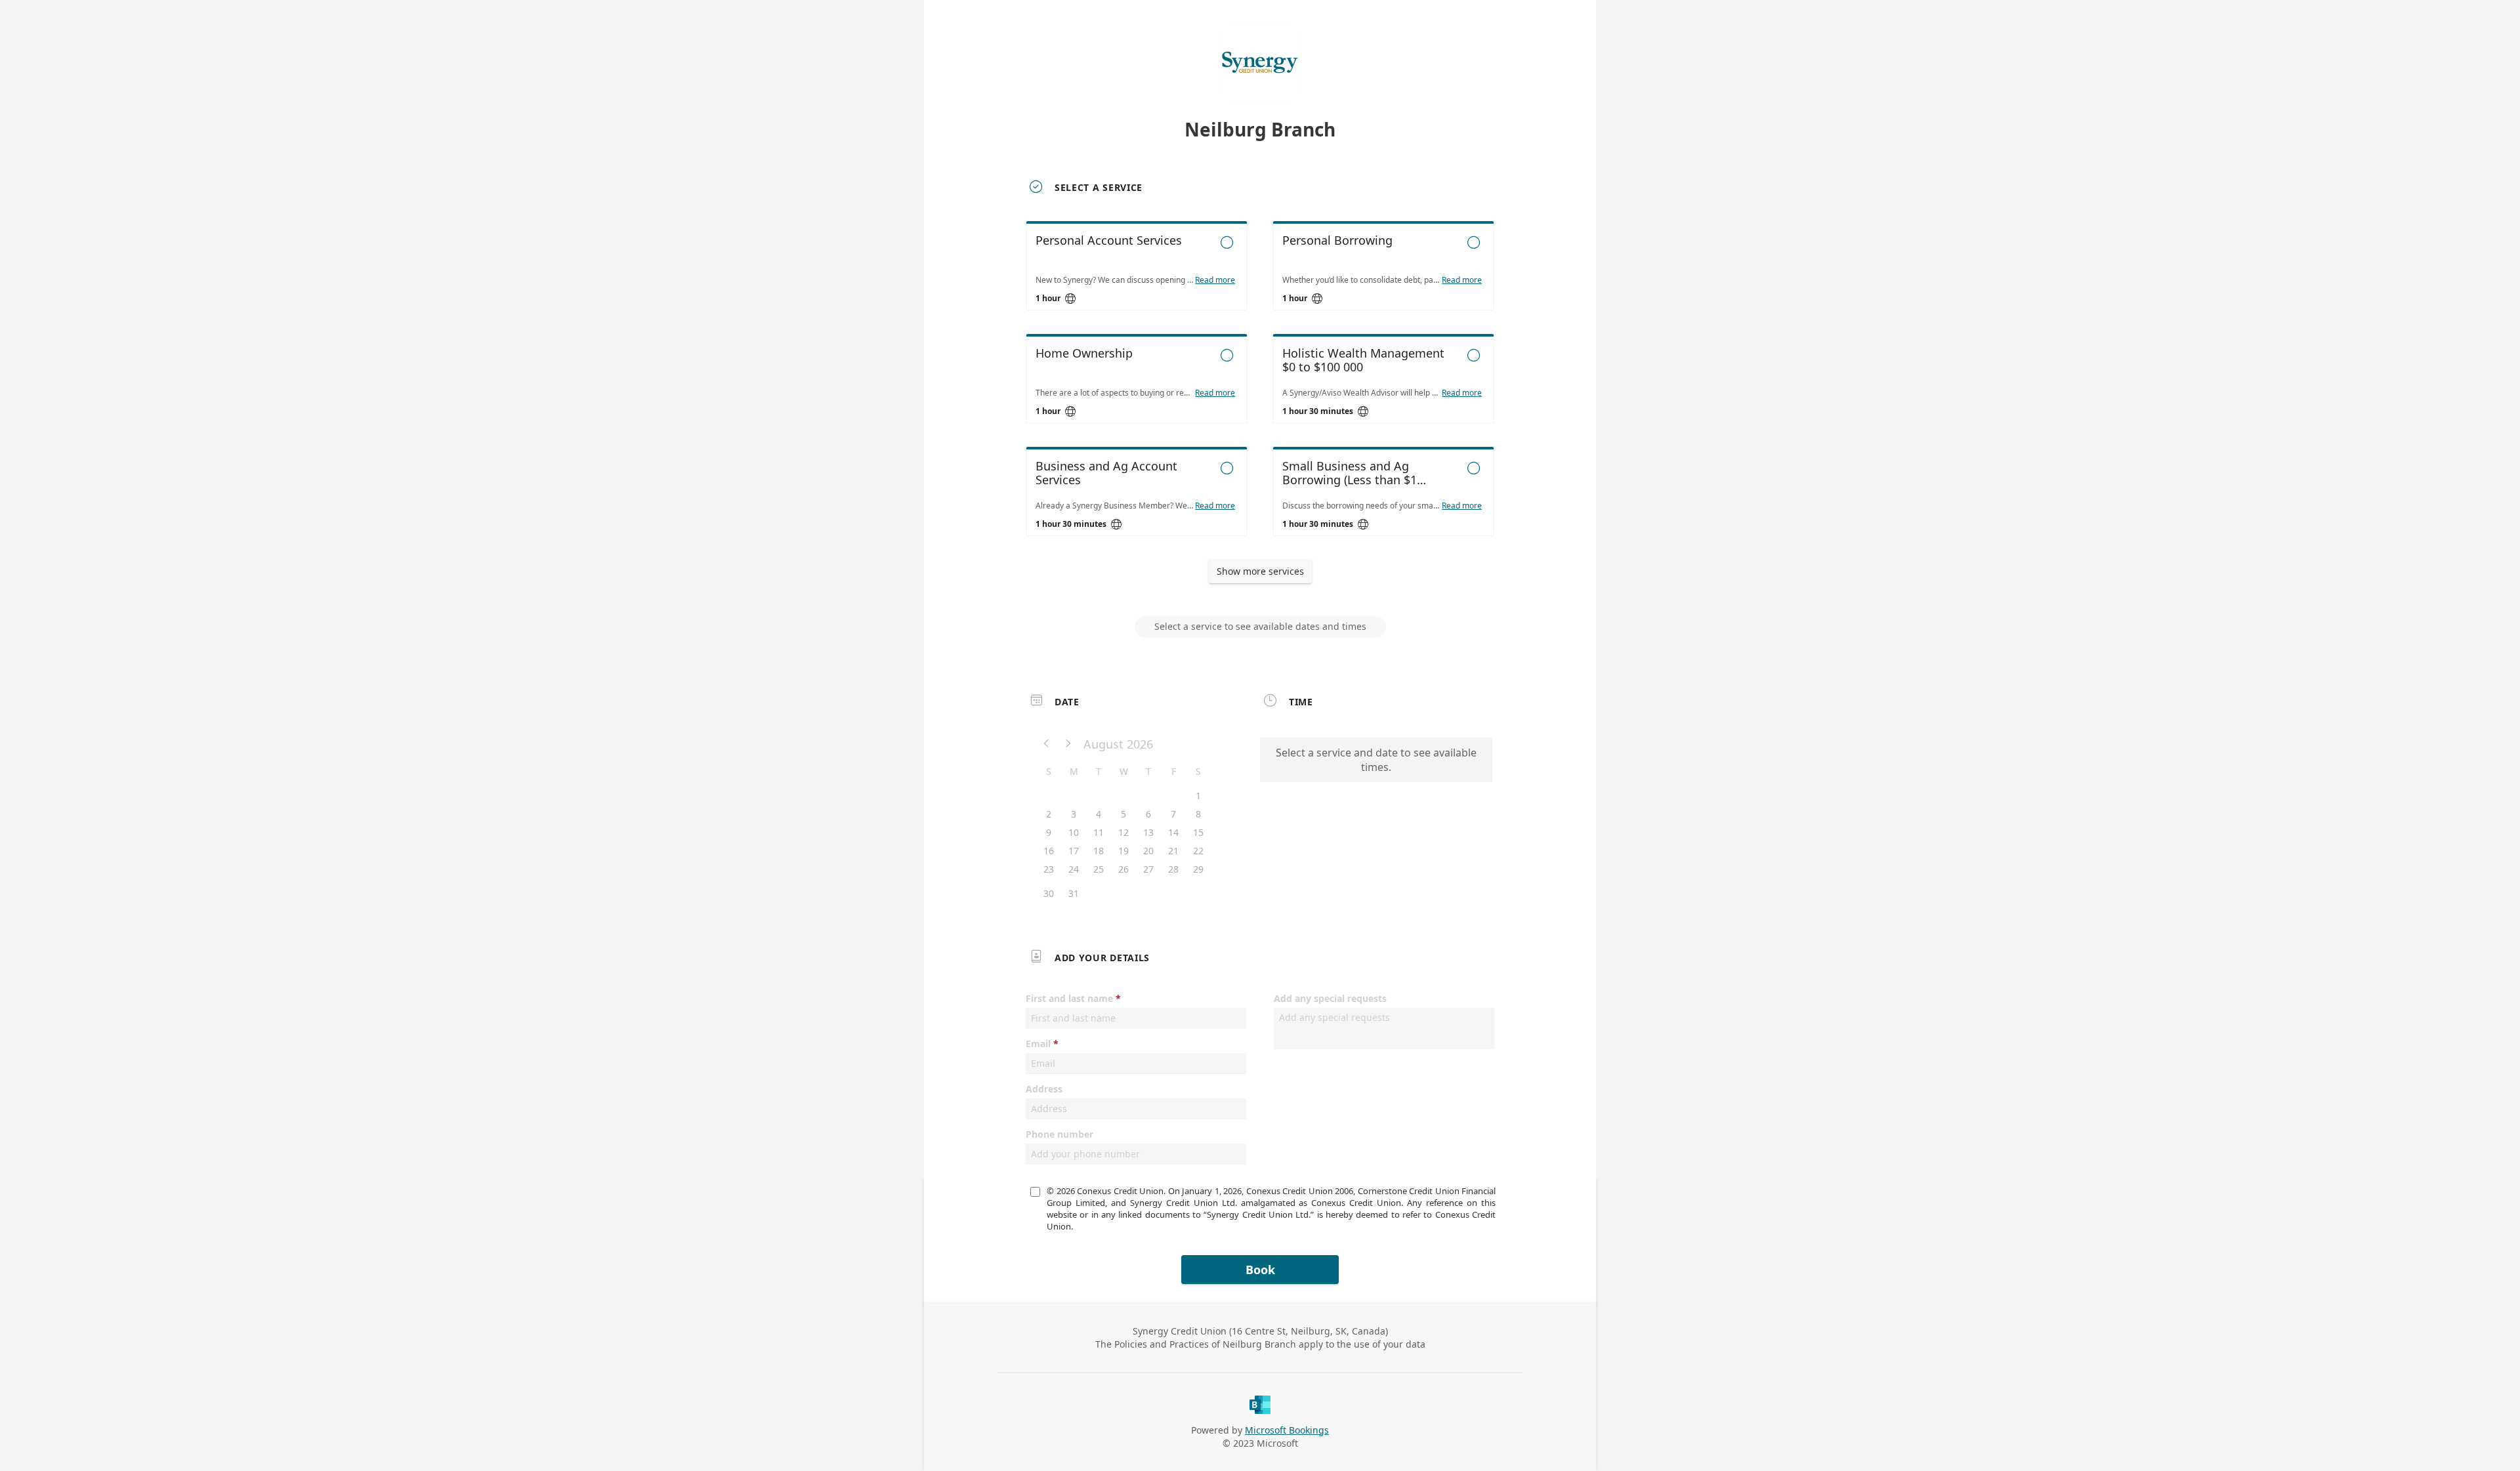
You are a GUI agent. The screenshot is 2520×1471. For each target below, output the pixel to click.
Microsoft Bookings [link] (1287, 1430)
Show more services (1260, 571)
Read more (1215, 280)
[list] (1260, 390)
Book (1260, 1270)
